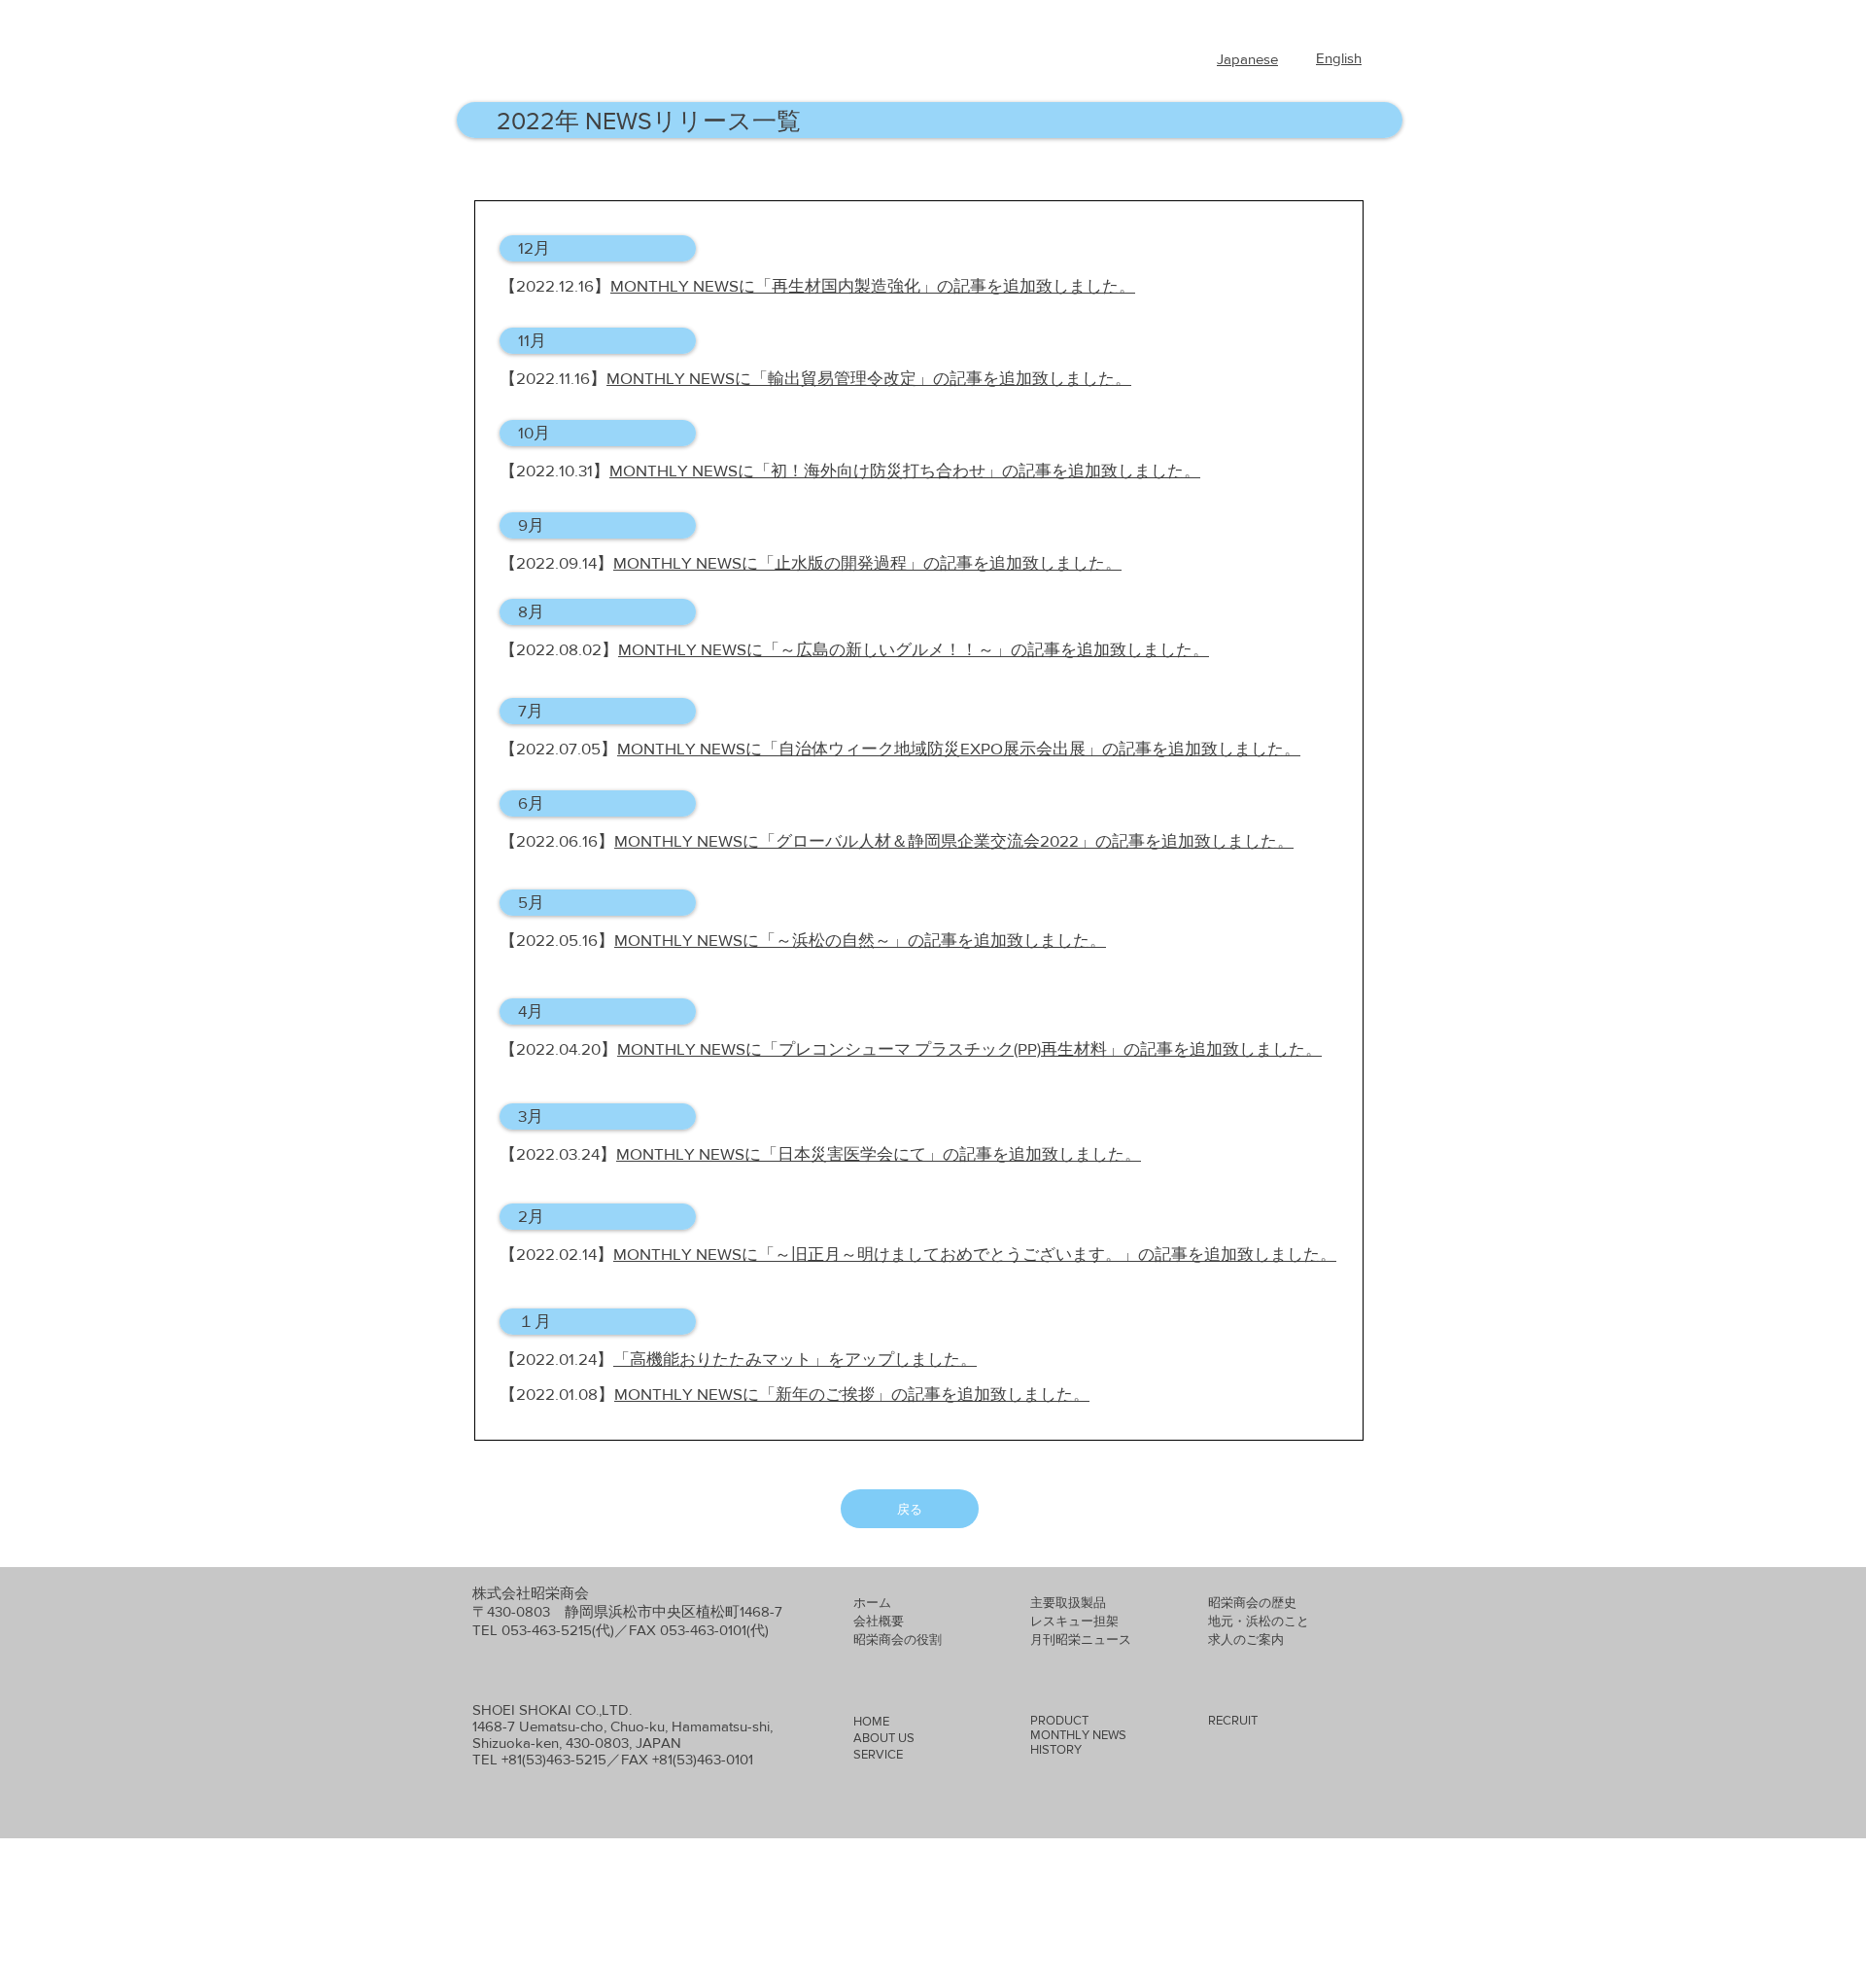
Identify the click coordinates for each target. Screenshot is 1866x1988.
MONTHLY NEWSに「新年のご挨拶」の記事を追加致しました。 (852, 1394)
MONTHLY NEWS (1078, 1735)
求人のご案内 (1246, 1639)
